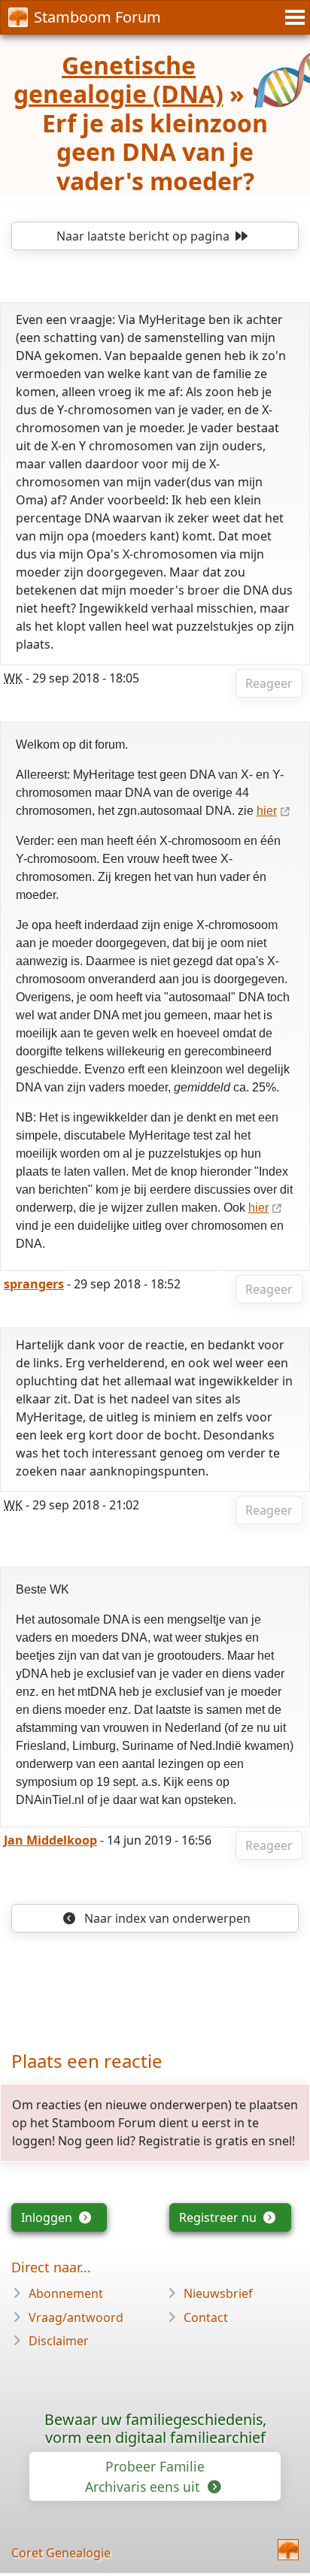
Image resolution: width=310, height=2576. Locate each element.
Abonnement (66, 2293)
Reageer (269, 683)
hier (267, 811)
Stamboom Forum (97, 17)
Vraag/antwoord (76, 2317)
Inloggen (48, 2217)
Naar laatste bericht (143, 236)
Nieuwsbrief (218, 2293)
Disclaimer (59, 2341)
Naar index (166, 1918)
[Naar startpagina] (288, 2550)
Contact (206, 2317)
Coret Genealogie (61, 2553)
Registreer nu (219, 2217)
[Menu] (293, 17)
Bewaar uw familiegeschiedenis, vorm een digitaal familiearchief (155, 2428)
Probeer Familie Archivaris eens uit (145, 2476)
